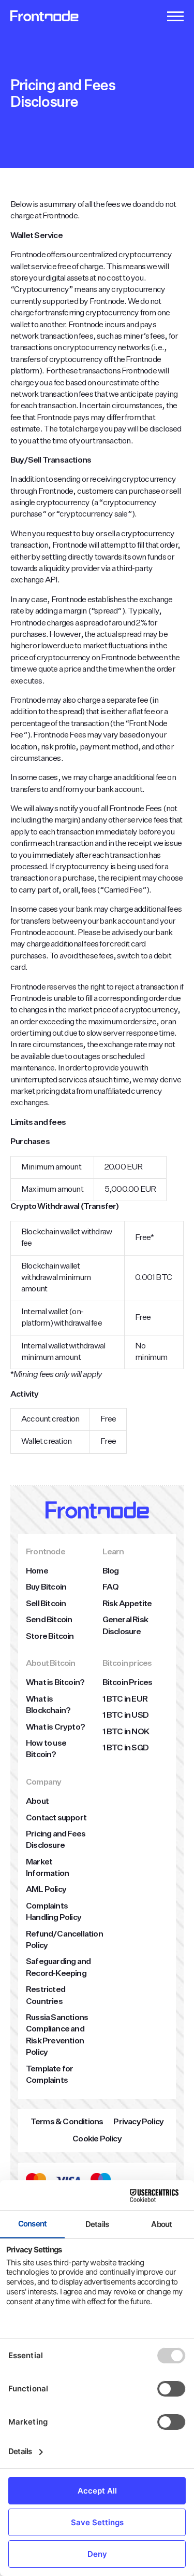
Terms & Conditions (67, 2122)
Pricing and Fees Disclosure (56, 1840)
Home (37, 1571)
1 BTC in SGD (125, 1748)
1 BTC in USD (125, 1716)
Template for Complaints (49, 2075)
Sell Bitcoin (46, 1604)
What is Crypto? (55, 1728)
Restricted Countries (46, 1996)
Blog (111, 1571)
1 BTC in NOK (126, 1732)
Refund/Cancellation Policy (64, 1940)
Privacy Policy (138, 2122)
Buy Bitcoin (46, 1588)
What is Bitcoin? (55, 1683)
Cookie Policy (97, 2139)
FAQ (111, 1588)
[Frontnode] (44, 16)
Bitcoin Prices (128, 1683)
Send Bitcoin (49, 1620)
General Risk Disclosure (125, 1626)
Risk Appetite (127, 1604)
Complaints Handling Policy (54, 1912)
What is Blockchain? (48, 1705)
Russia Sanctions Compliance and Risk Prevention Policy (57, 2035)
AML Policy (46, 1890)
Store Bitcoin (50, 1637)
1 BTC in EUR (125, 1700)
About (37, 1802)
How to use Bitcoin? (46, 1749)
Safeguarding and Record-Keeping (58, 1968)
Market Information (47, 1868)
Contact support (56, 1818)
